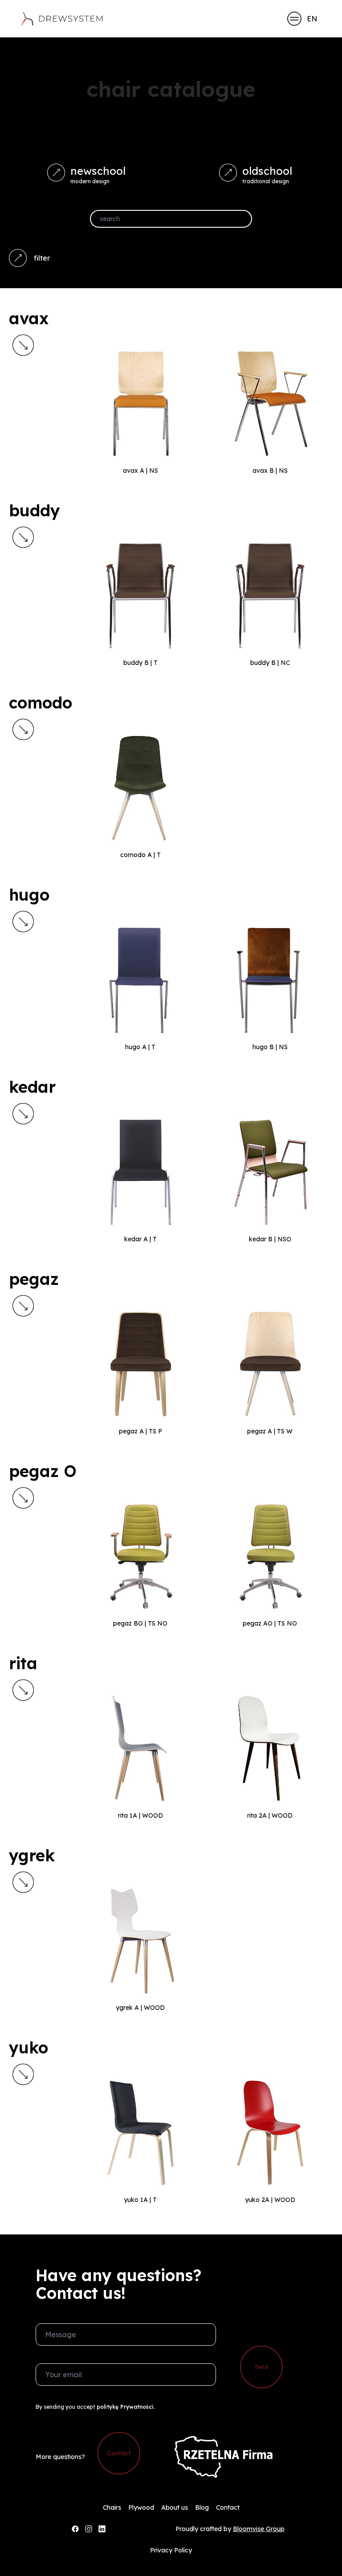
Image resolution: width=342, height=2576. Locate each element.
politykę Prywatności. (126, 2407)
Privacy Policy (171, 2550)
